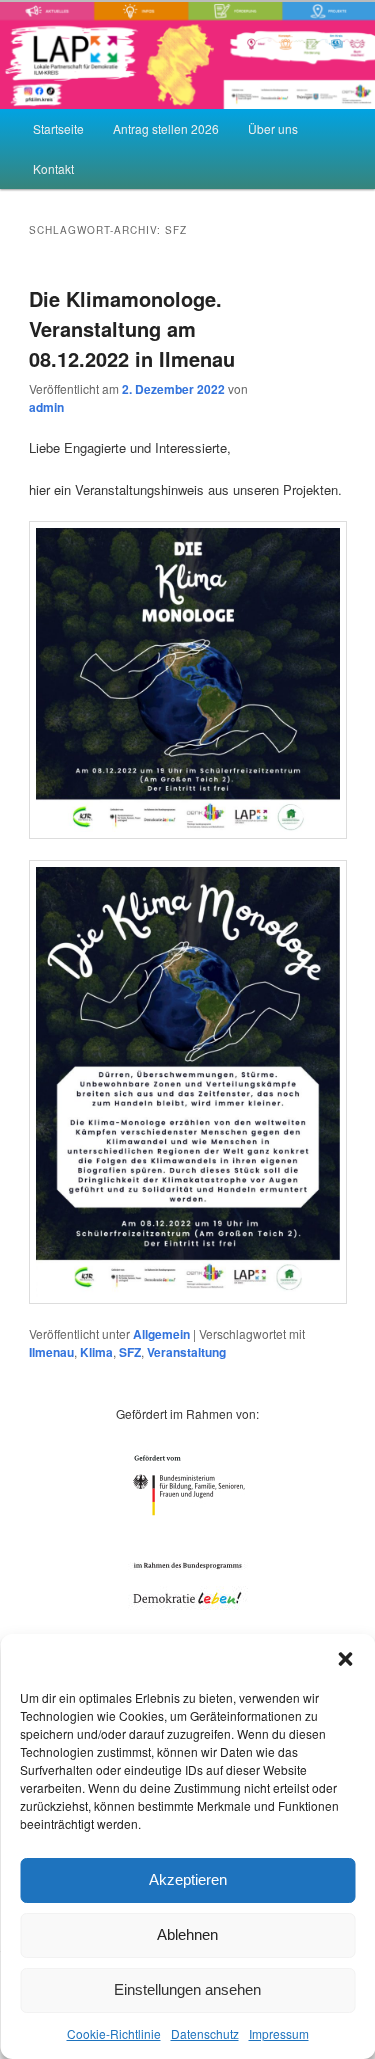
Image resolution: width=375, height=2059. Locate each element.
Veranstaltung (186, 1352)
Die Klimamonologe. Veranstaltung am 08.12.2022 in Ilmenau (132, 328)
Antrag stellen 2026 (166, 128)
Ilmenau (51, 1352)
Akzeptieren (188, 1879)
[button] (345, 1659)
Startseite (58, 128)
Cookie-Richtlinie (114, 2033)
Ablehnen (187, 1934)
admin (46, 407)
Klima (96, 1352)
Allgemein (161, 1334)
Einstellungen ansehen (187, 1989)
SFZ (130, 1352)
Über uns (273, 128)
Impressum (279, 2033)
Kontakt (53, 168)
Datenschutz (205, 2033)
